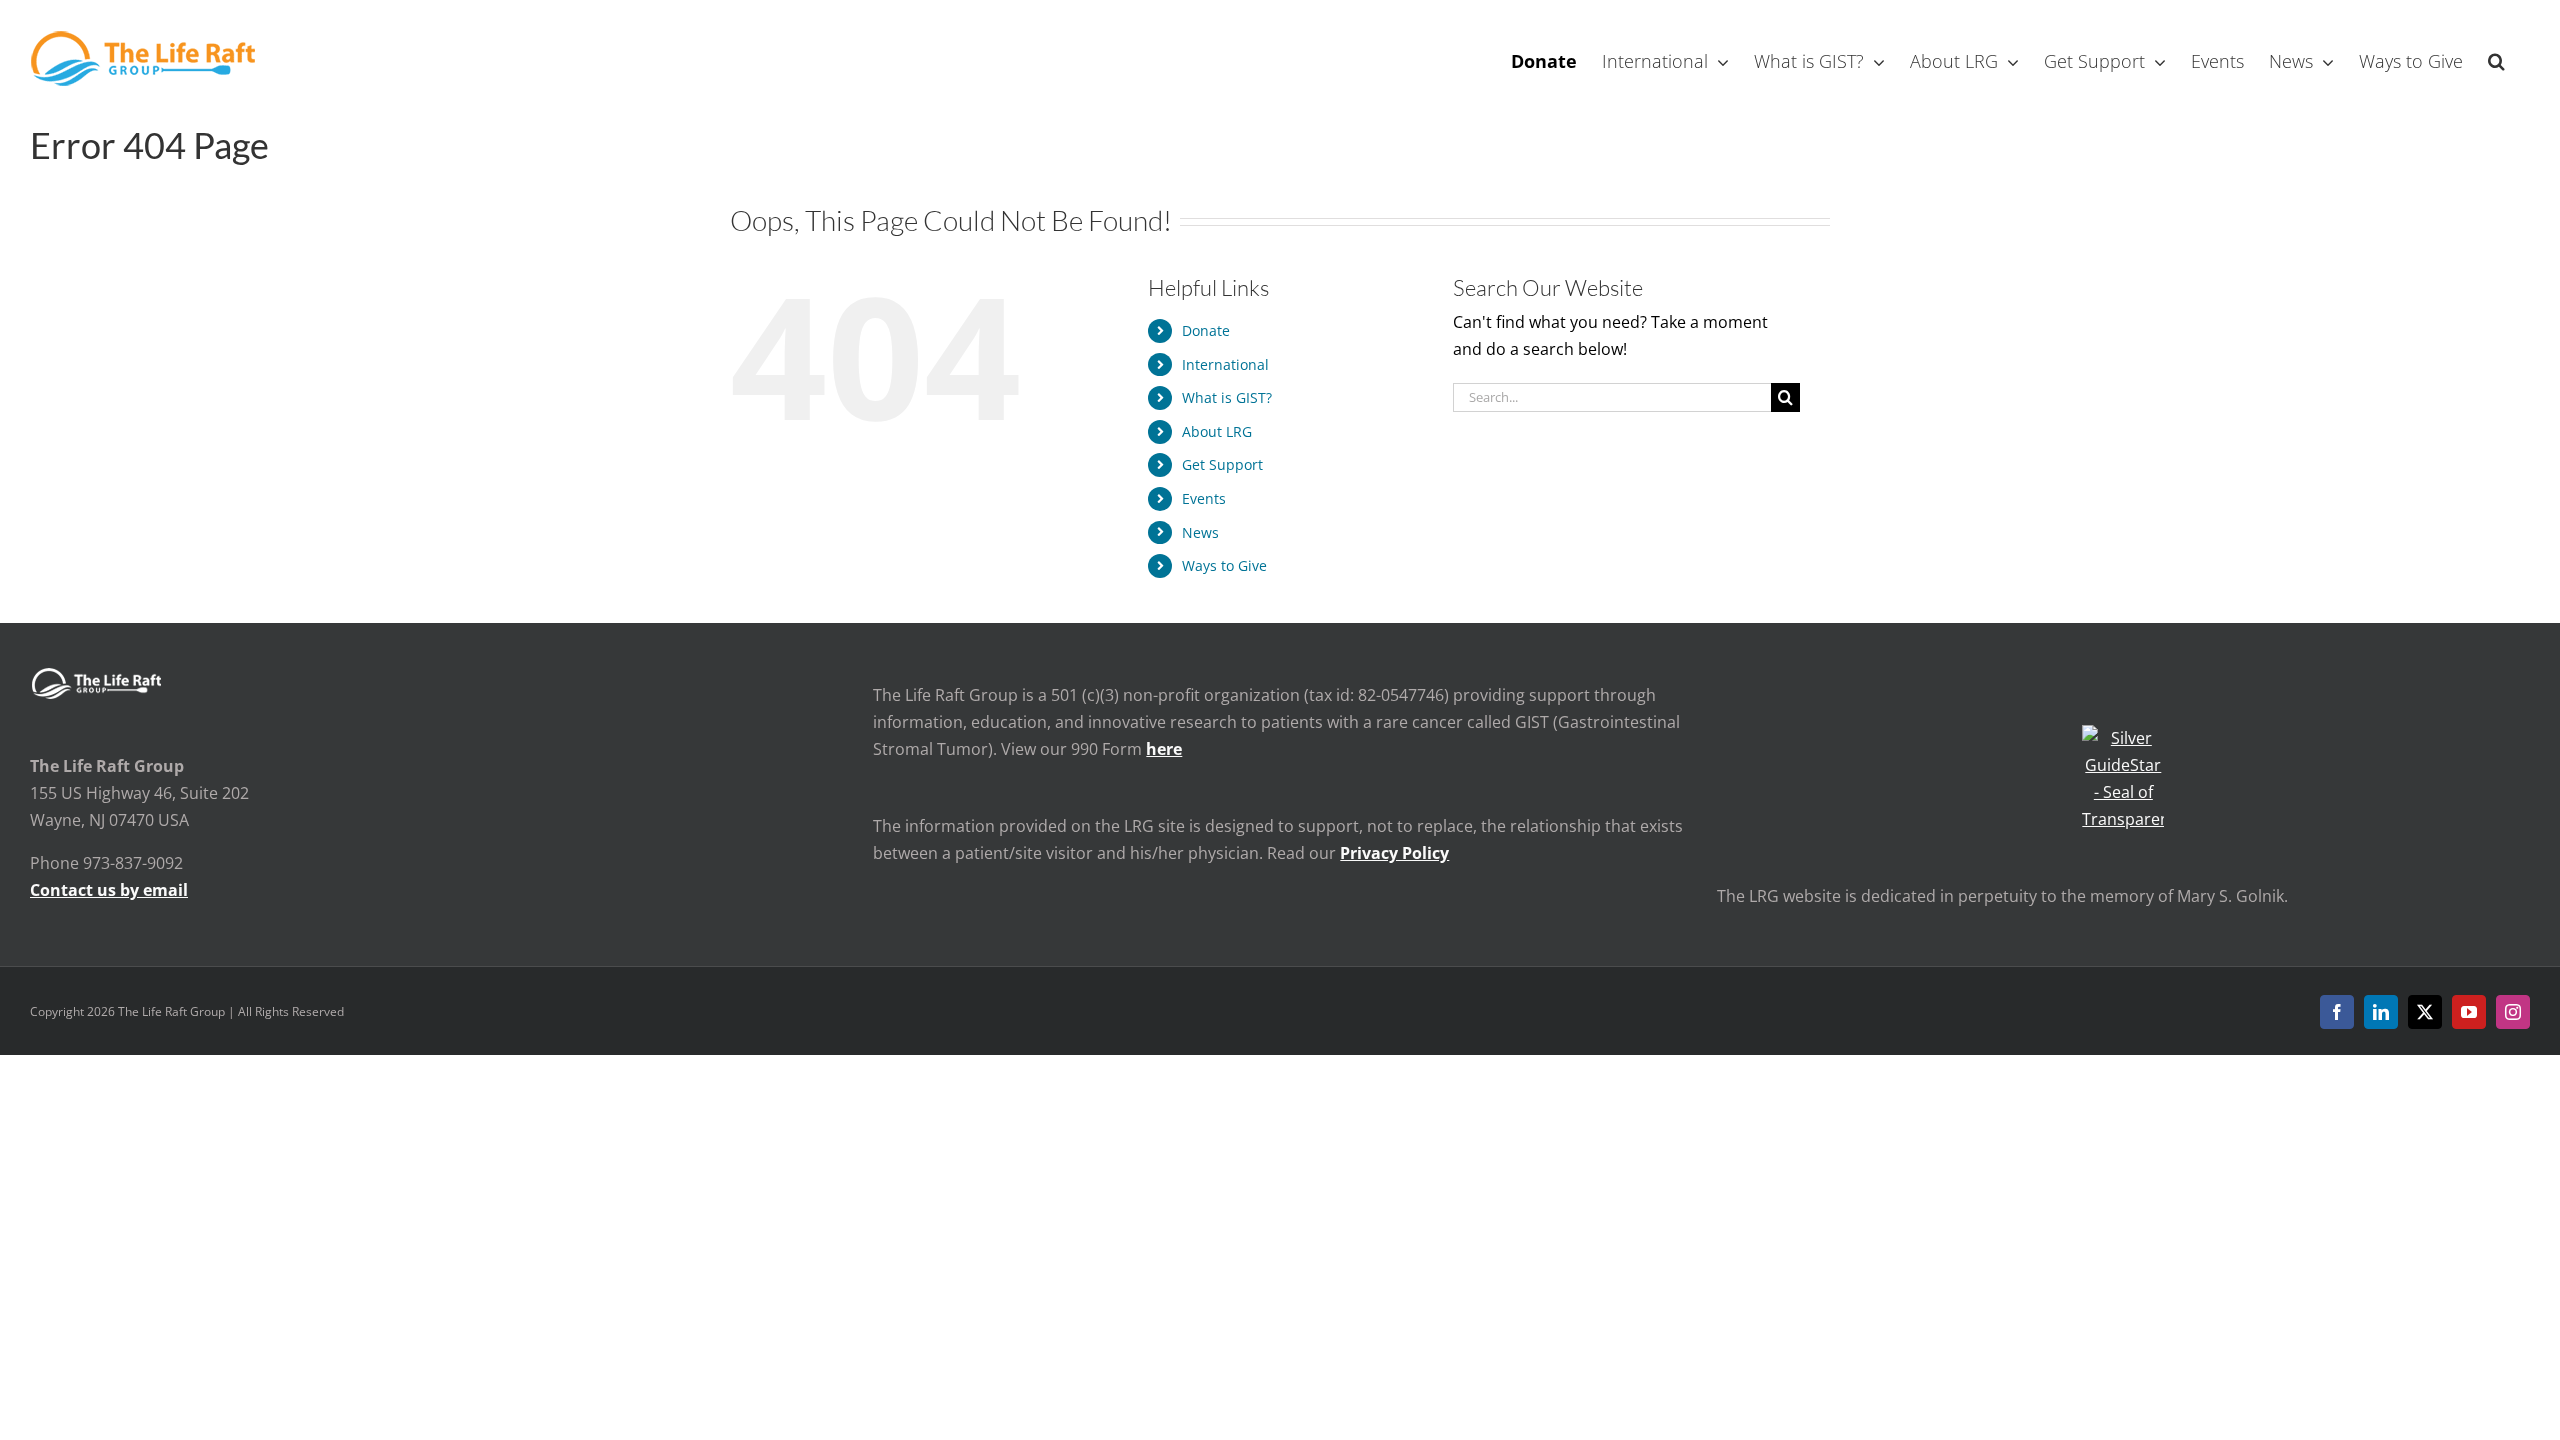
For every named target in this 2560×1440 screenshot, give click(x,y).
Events (1204, 498)
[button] (2496, 59)
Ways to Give (1224, 565)
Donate (1206, 330)
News (1200, 532)
